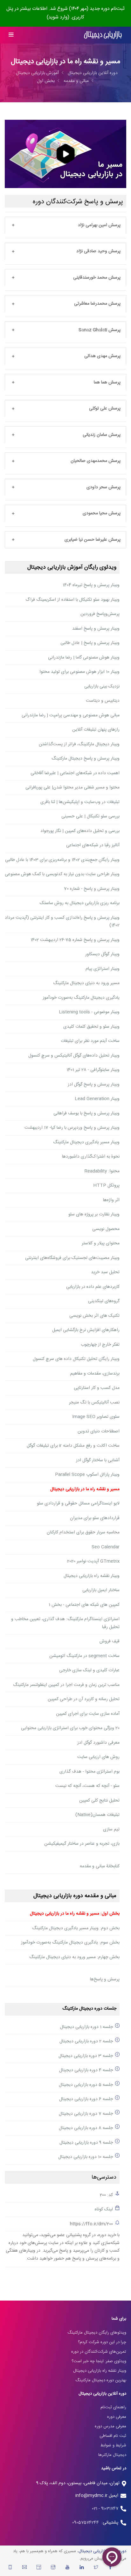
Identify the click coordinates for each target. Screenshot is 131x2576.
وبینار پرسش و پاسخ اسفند (96, 629)
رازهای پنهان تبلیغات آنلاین (96, 730)
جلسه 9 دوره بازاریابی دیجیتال (86, 2143)
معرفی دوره (117, 2417)
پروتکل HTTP (106, 1186)
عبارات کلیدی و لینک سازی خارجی (89, 1670)
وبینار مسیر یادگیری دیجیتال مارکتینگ (86, 1142)
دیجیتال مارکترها (112, 2455)
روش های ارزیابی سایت (98, 1757)
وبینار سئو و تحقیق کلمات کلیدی (91, 1027)
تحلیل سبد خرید (105, 1272)
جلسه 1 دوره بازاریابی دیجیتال (86, 2027)
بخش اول (46, 81)
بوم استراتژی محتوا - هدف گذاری (90, 1772)
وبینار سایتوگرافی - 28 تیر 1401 (93, 1070)
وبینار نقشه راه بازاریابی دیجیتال (92, 1576)
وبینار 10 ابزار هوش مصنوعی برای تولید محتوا (79, 672)
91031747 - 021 (105, 2509)
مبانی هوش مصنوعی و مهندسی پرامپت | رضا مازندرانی (71, 715)
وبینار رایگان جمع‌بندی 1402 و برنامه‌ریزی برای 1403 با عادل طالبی (62, 860)
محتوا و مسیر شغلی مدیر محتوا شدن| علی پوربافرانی (72, 788)
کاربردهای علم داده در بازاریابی (93, 1287)
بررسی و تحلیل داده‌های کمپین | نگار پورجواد (80, 831)
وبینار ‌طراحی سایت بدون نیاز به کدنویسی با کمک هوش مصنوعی (62, 874)
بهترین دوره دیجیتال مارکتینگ (101, 2380)
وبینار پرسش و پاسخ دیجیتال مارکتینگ (86, 759)
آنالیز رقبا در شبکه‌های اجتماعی (93, 845)
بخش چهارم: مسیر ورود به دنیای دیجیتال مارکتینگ (74, 1957)
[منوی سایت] (11, 35)
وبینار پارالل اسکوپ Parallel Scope (87, 1475)
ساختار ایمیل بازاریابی (101, 1590)
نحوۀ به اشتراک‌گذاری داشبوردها (91, 1157)
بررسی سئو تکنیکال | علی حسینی (90, 816)
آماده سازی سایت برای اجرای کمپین (88, 1714)
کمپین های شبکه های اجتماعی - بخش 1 (84, 1605)
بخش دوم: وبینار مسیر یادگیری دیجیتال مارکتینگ (76, 1928)
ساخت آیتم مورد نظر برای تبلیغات (90, 1041)
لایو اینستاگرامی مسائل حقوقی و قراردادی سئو (78, 1504)
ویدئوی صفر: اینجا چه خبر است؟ (99, 2361)
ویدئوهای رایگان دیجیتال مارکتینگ (97, 2333)
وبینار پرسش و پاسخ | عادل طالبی (90, 643)
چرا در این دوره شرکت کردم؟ (102, 2342)
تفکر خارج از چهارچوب (100, 1345)
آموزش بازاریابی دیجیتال (37, 73)
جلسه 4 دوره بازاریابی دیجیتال (86, 2070)
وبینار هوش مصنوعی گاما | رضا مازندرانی (84, 658)
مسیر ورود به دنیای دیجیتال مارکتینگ (86, 983)
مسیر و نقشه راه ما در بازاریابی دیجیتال (85, 1489)
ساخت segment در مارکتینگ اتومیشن (84, 1656)
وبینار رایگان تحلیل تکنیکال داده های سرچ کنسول (76, 1359)
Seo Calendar (106, 1547)
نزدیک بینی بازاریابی (102, 686)
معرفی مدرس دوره (110, 2426)
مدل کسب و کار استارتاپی (97, 1388)
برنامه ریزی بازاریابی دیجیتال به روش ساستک (80, 903)
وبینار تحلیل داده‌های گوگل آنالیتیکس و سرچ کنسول (74, 1056)
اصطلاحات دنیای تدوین (99, 1431)
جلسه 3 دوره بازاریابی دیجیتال (86, 2056)
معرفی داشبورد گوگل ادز (98, 1743)
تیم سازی (111, 1829)
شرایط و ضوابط (113, 2445)
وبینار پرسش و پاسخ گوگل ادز (94, 1085)
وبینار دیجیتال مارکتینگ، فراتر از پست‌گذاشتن (79, 744)
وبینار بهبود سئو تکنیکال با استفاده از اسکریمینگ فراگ (72, 600)
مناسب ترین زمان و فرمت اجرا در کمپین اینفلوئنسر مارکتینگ (66, 1685)
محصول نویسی (106, 1229)
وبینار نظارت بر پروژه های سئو (94, 1214)
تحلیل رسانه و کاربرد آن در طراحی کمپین (84, 1699)
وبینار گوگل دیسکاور (102, 954)
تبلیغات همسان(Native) (97, 1815)
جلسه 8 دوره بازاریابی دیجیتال (86, 2128)
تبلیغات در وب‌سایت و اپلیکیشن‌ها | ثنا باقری (80, 802)
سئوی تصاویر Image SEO (96, 1417)
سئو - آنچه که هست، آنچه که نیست (87, 1786)
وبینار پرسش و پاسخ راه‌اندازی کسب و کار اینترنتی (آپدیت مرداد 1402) (62, 922)
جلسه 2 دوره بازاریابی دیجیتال (86, 2041)
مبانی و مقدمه (76, 81)
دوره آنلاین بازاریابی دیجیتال (93, 73)
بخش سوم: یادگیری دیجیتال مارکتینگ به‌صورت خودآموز (70, 1943)
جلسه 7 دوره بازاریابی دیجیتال (86, 2114)
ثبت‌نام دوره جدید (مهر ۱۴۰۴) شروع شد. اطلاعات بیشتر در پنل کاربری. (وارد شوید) (65, 13)
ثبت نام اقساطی (113, 2436)
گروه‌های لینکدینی (104, 1301)
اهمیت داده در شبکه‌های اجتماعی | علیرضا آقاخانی (75, 773)
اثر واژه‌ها (111, 1200)
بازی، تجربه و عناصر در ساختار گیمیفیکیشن (82, 1844)
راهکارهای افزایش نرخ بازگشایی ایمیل (86, 1330)
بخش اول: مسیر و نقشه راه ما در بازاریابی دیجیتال (75, 1914)
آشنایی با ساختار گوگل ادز (98, 1460)
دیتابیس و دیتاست (103, 701)
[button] (65, 226)
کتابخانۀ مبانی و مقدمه (100, 1866)
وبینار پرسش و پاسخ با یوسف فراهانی (86, 1113)
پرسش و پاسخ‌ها (105, 1979)
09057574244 (87, 2523)
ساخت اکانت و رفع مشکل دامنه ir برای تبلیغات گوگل (73, 1446)
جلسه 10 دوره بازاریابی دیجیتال (86, 2157)
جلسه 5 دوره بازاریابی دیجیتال (86, 2085)
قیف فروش (110, 1641)
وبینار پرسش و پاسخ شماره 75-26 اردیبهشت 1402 (75, 940)
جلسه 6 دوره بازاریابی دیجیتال (86, 2099)
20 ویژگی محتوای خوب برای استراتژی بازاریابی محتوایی (70, 1728)
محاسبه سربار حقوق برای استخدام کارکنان (83, 1532)
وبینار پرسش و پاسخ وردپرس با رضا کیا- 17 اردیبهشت (72, 1128)
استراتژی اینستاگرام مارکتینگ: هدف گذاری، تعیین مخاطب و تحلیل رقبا (65, 1623)
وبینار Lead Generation (97, 1099)
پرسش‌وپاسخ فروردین (100, 614)
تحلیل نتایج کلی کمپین (99, 1801)
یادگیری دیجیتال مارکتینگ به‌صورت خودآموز (81, 998)
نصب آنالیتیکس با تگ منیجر (94, 1403)
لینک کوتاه (104, 2209)
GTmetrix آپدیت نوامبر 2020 (93, 1561)
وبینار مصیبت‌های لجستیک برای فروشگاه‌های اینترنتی (72, 1258)
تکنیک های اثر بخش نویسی (94, 1316)
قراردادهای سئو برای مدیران (95, 1518)
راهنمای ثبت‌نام (113, 2407)
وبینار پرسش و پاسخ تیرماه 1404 (91, 585)
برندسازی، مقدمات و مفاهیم (95, 1374)
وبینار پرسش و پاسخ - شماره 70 (92, 889)
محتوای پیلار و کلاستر (101, 1243)
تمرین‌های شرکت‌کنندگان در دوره (99, 2352)
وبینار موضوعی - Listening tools (89, 1012)
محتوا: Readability (102, 1171)
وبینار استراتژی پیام (103, 969)
